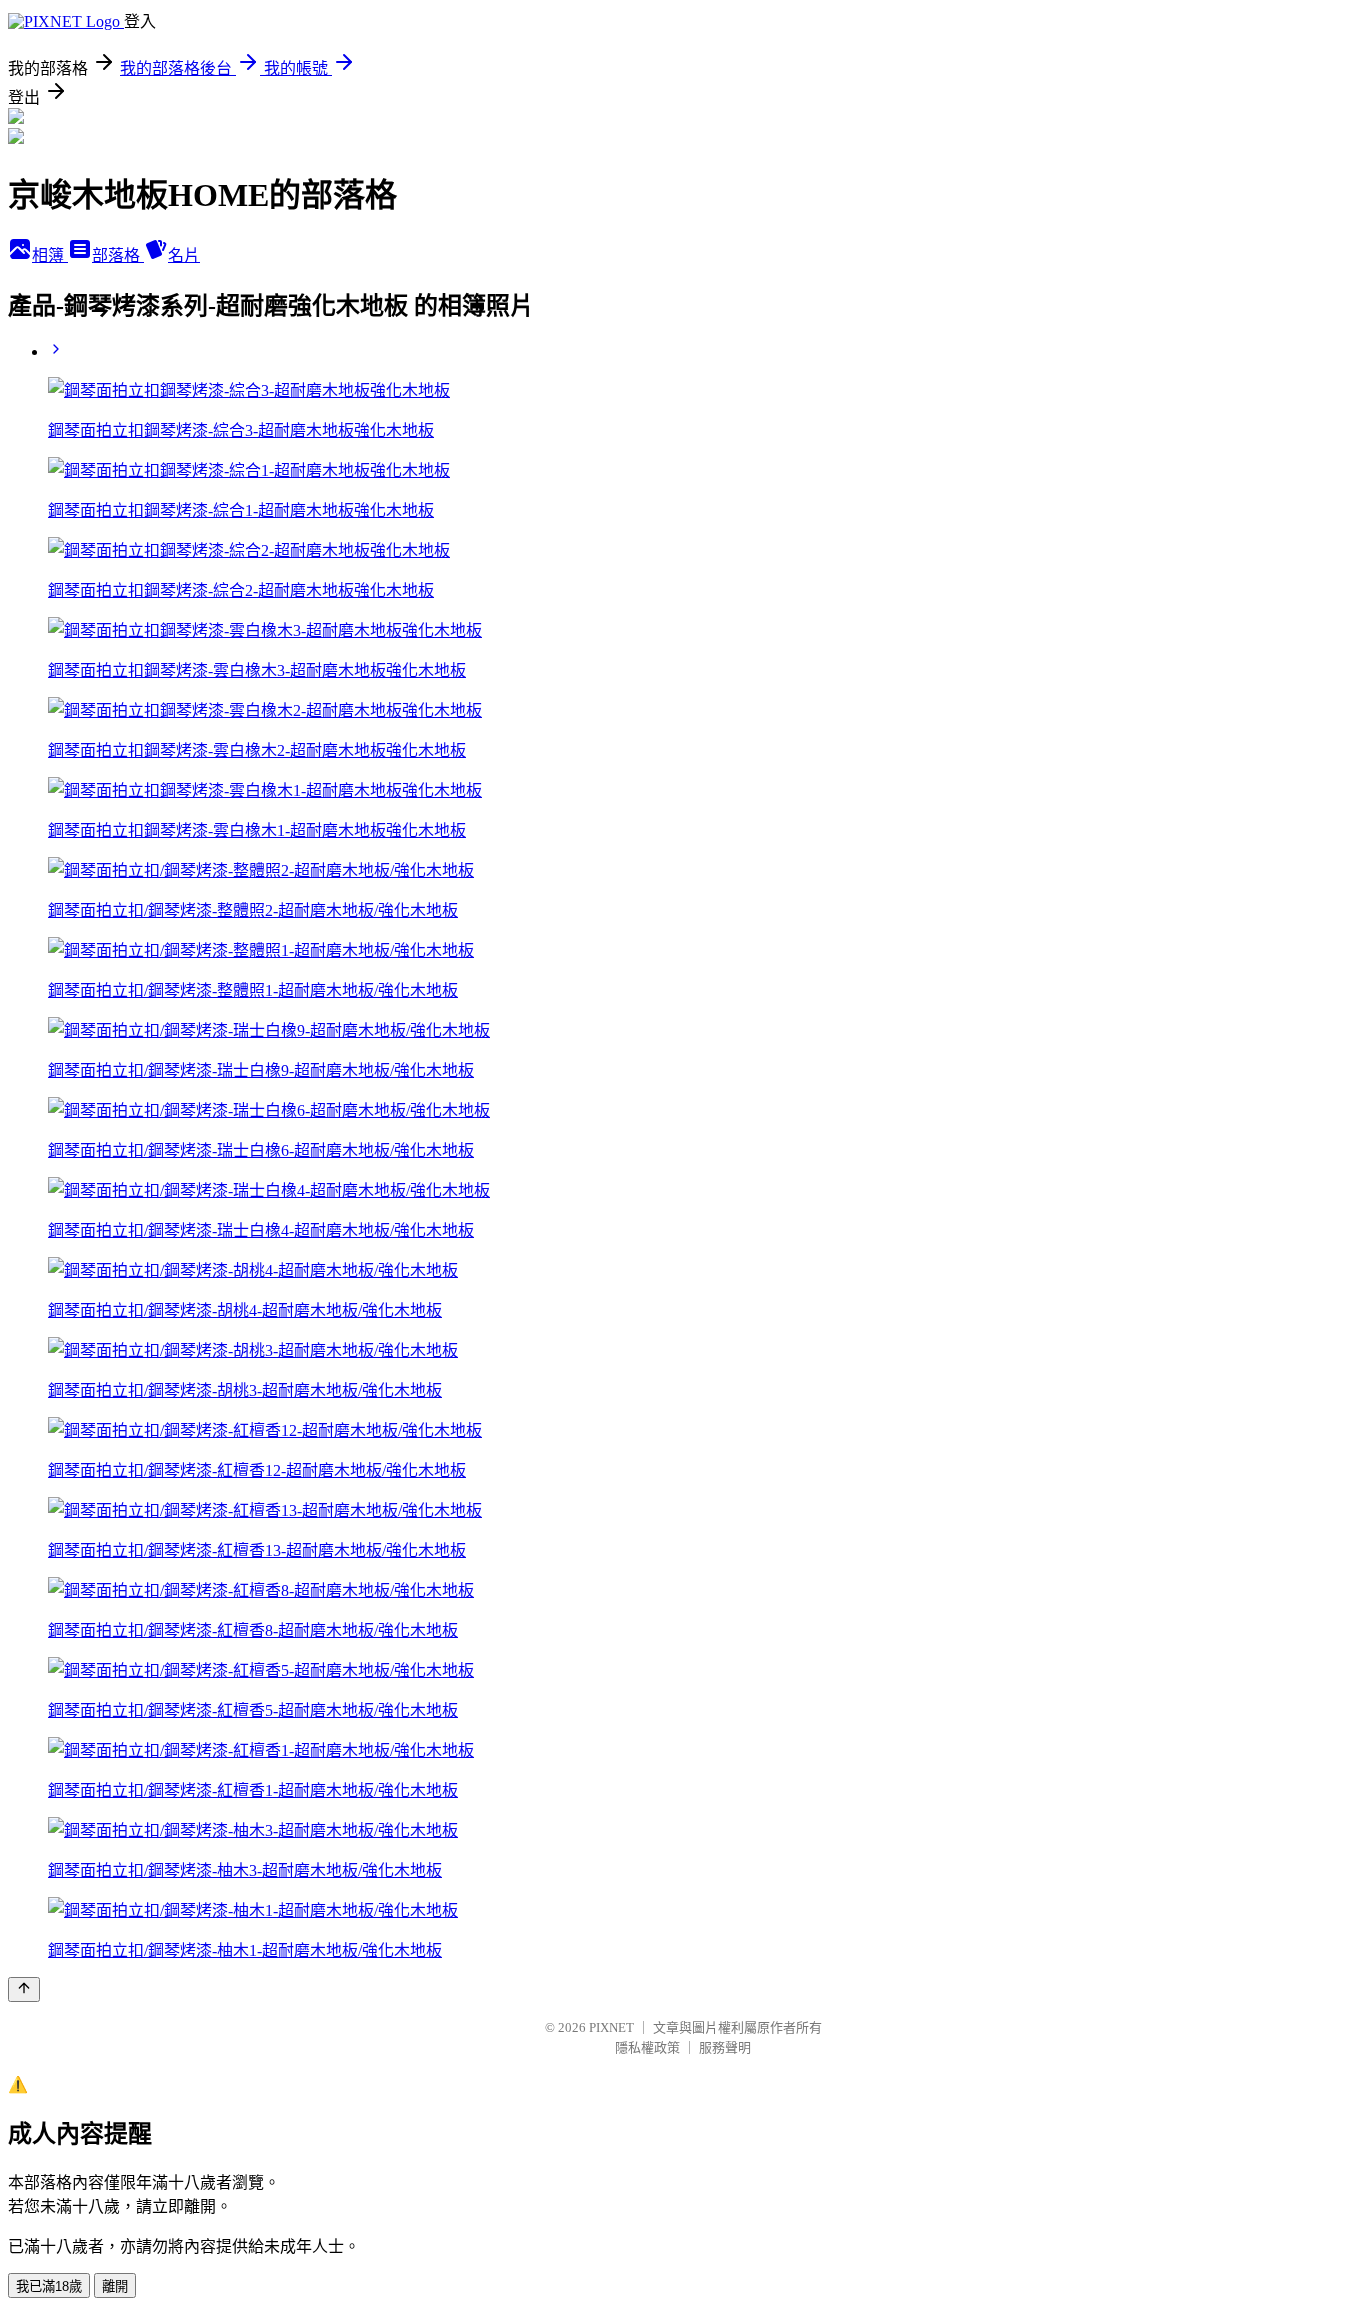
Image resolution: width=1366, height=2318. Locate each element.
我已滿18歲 (49, 2286)
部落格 (118, 255)
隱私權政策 (647, 2047)
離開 (115, 2286)
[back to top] (24, 1989)
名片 (184, 255)
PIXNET (611, 2027)
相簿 (50, 255)
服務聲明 (725, 2047)
